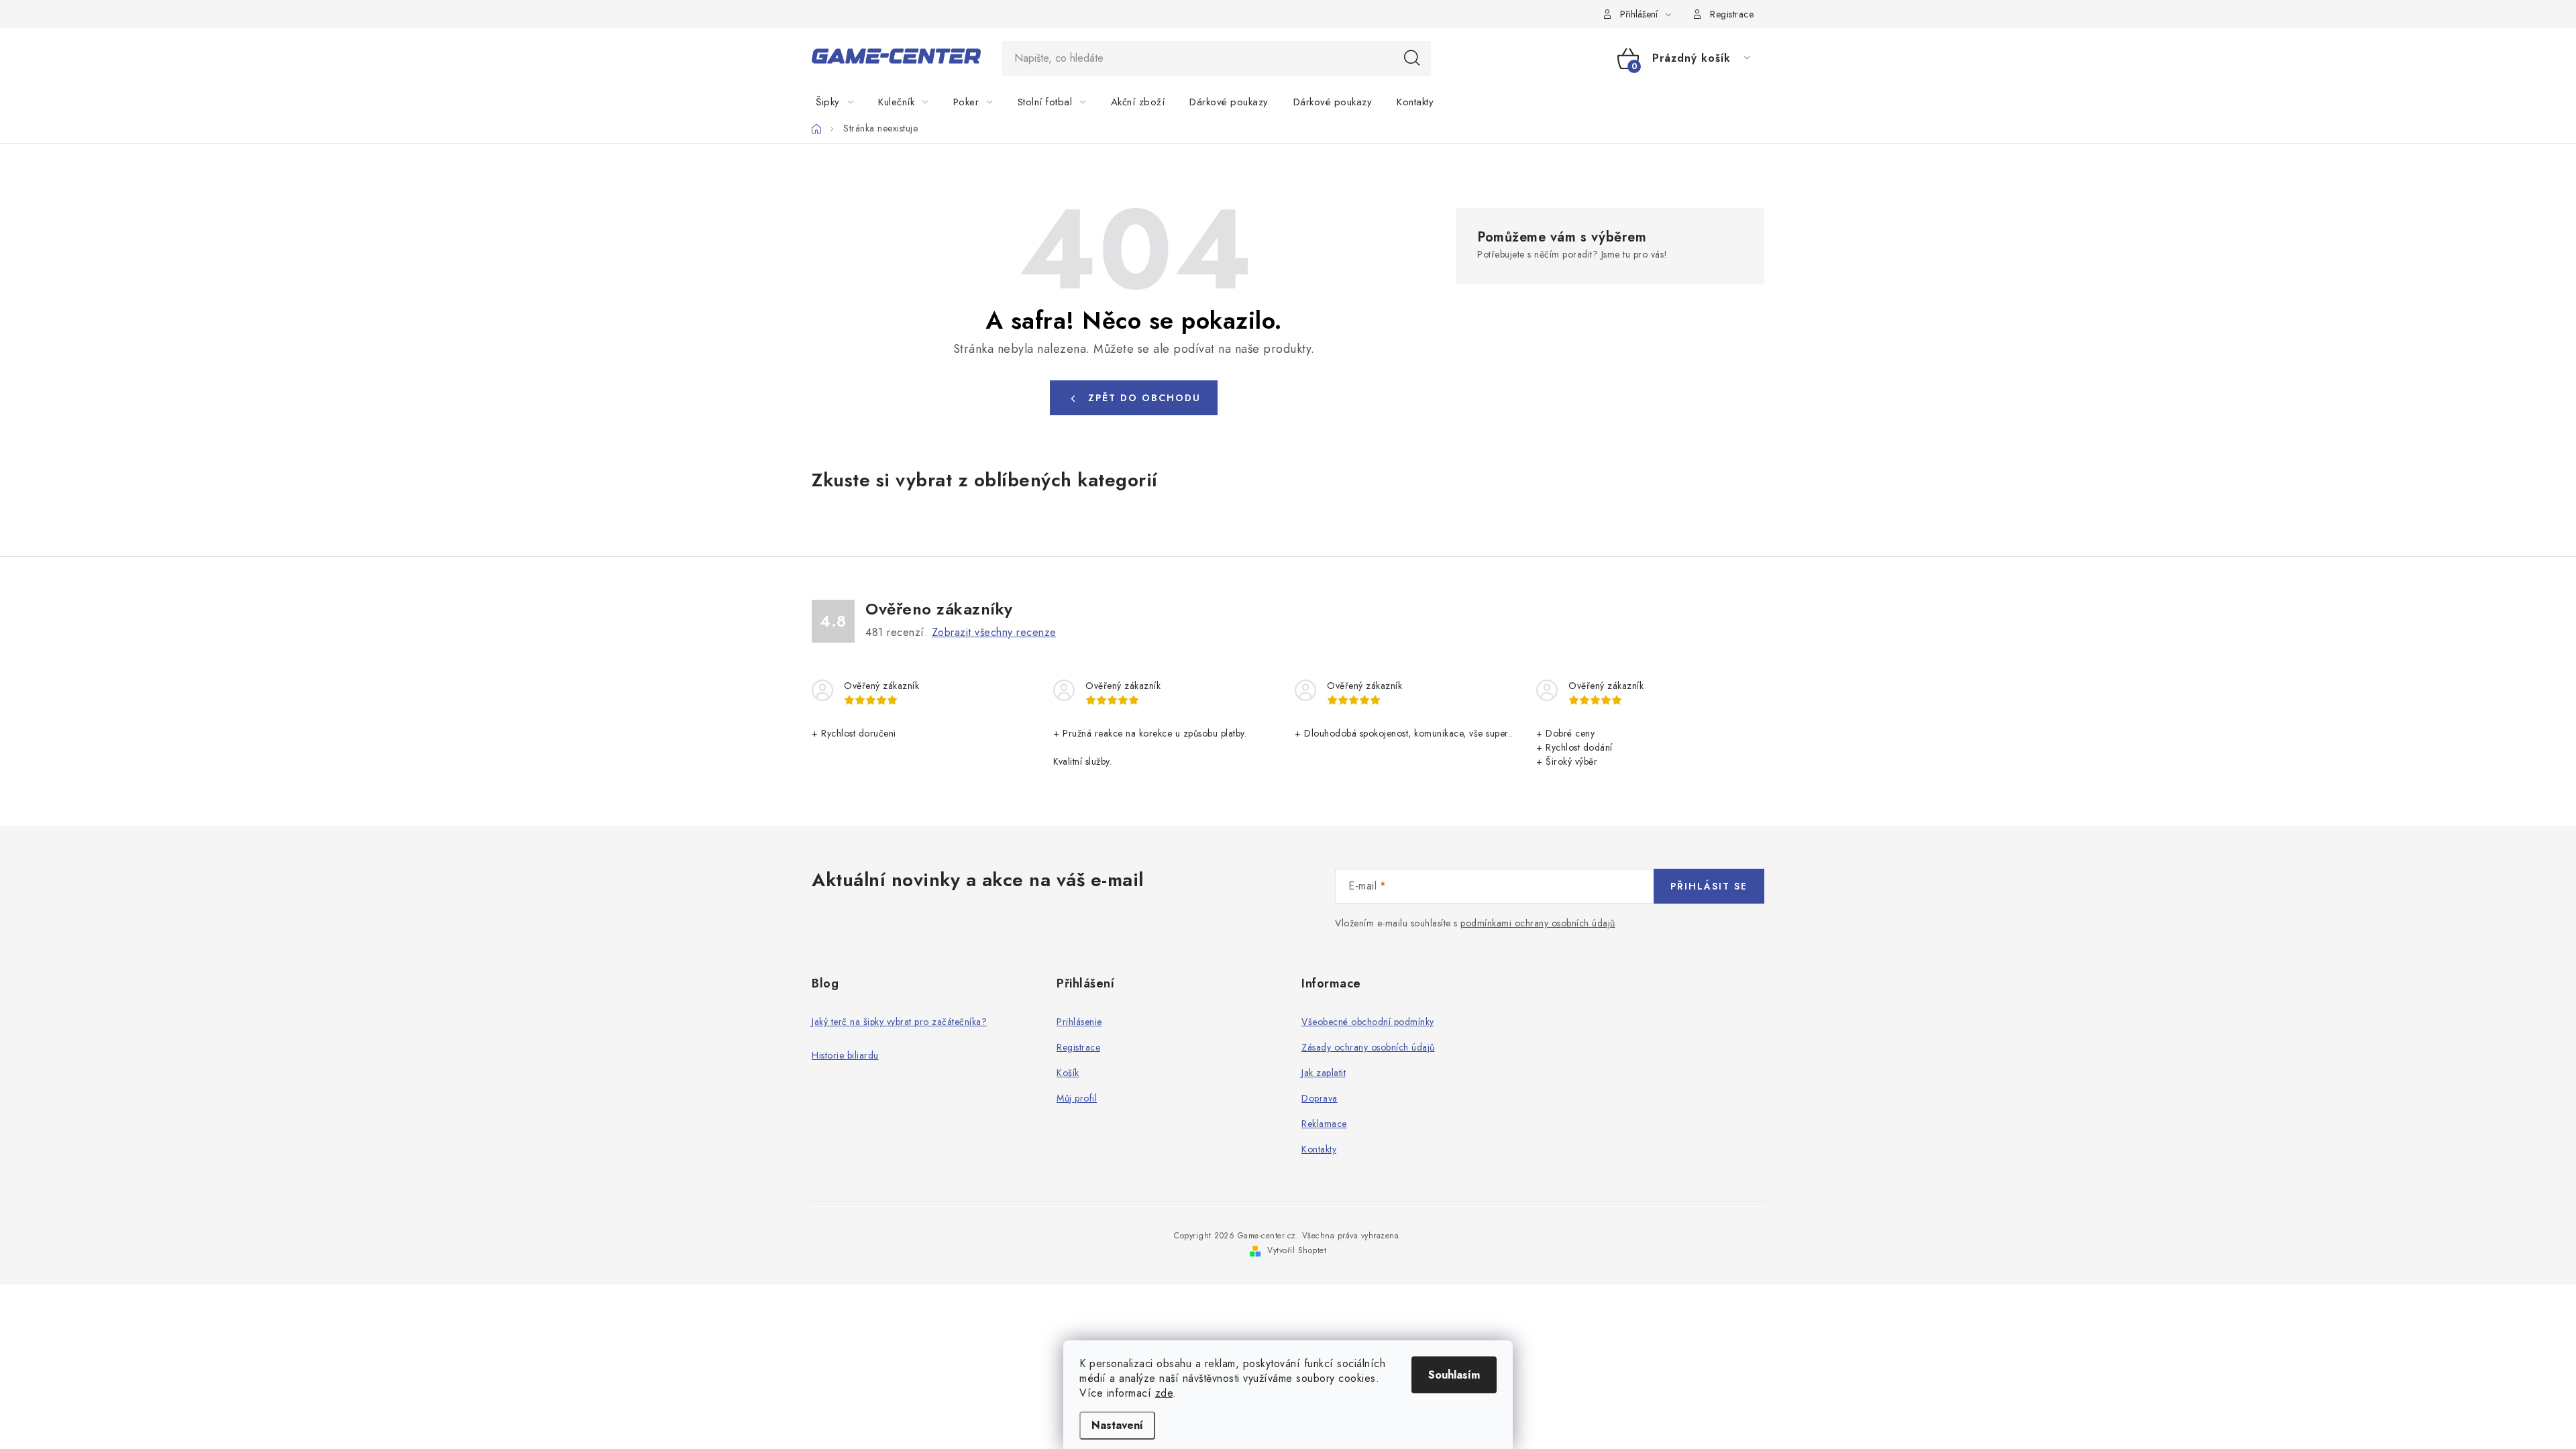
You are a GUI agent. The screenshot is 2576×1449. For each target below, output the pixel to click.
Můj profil (1077, 1098)
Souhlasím (1454, 1375)
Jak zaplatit (1324, 1073)
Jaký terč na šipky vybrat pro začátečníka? (899, 1022)
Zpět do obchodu (1144, 398)
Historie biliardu (845, 1055)
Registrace (1732, 14)
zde (1164, 1393)
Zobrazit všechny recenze (994, 632)
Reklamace (1324, 1124)
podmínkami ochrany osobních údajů (1538, 923)
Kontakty (1319, 1149)
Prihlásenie (1079, 1022)
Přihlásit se (1709, 886)
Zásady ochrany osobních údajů (1368, 1047)
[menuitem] (843, 102)
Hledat (1412, 58)
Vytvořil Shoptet (1297, 1250)
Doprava (1320, 1098)
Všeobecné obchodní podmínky (1368, 1022)
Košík (1068, 1073)
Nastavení (1117, 1425)
